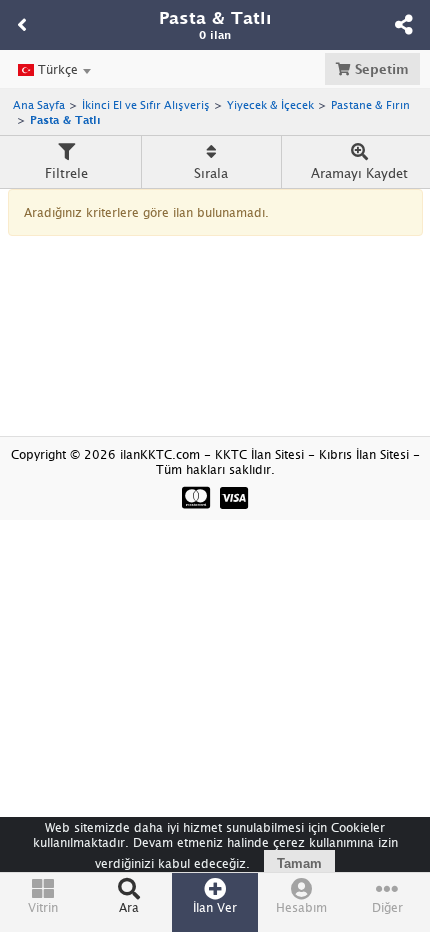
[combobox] (54, 70)
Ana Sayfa (39, 104)
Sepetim (380, 69)
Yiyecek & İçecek (270, 104)
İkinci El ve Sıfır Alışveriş (146, 104)
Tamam (299, 863)
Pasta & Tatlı (65, 119)
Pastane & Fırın (370, 104)
